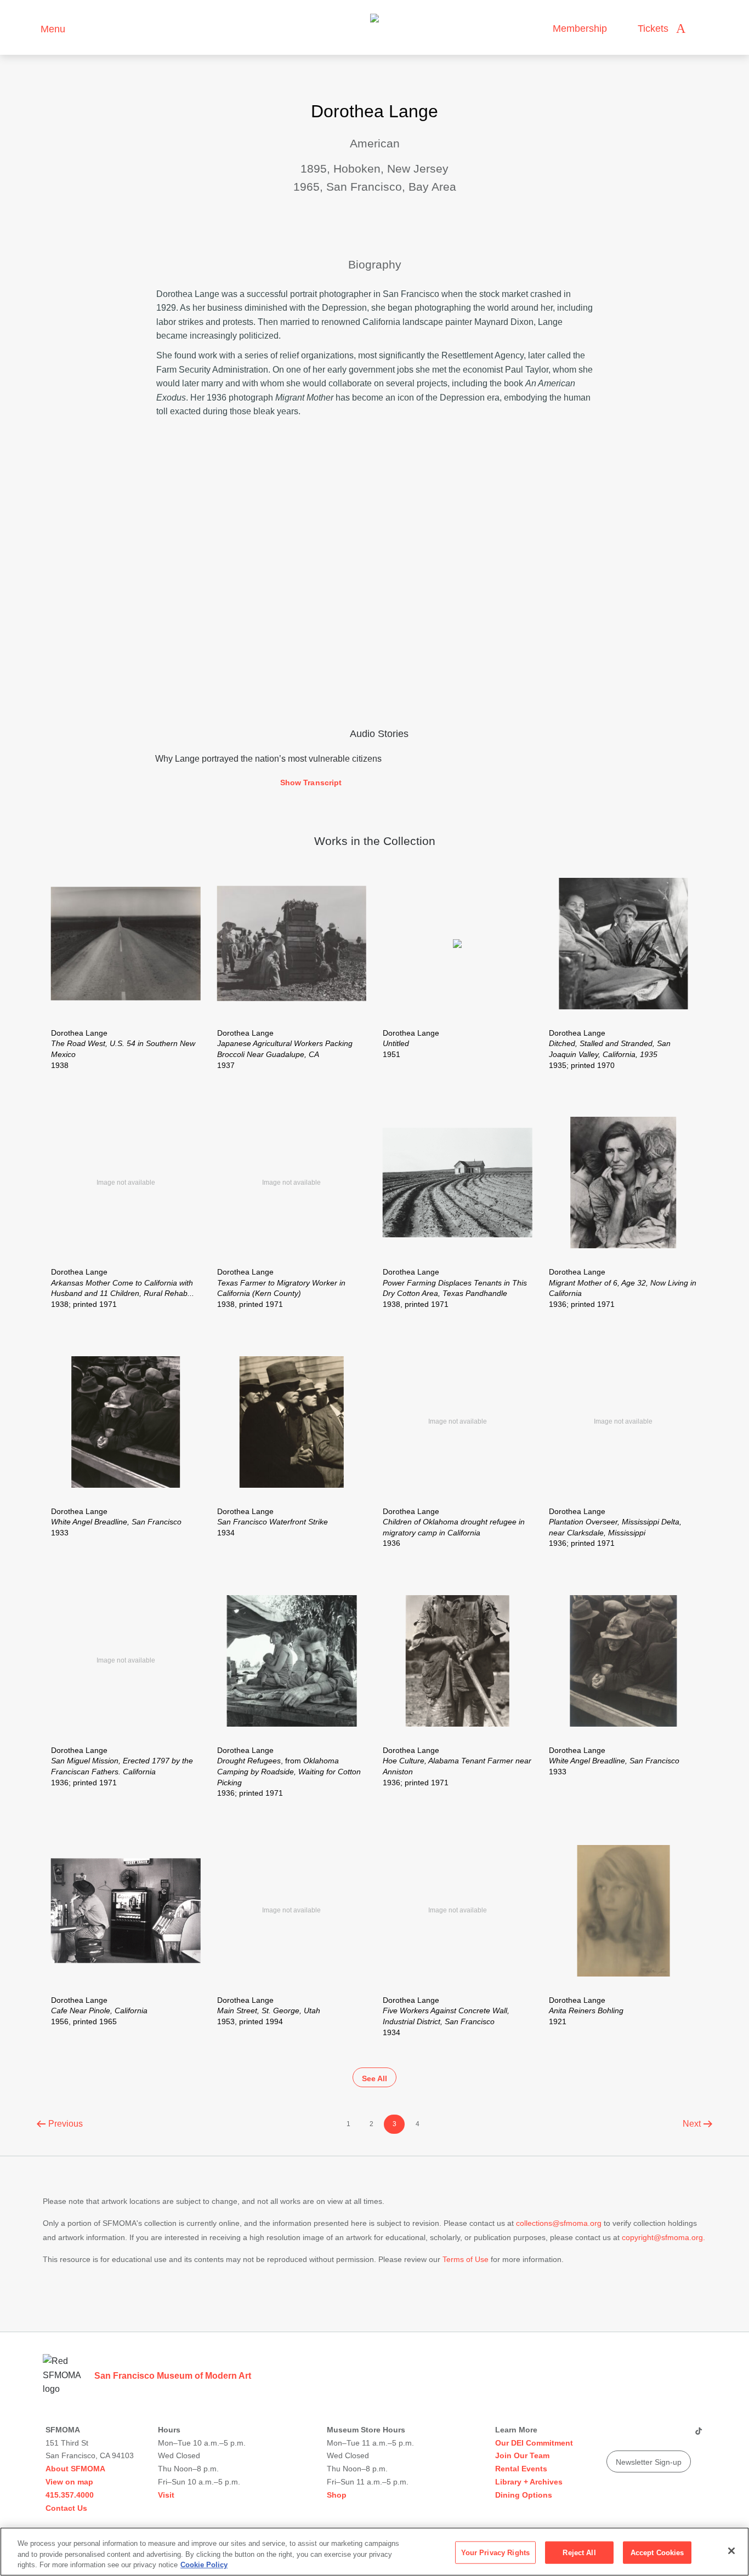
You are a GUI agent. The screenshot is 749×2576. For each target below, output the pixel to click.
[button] (374, 783)
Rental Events (521, 2469)
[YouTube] (614, 2435)
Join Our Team (522, 2455)
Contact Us (66, 2508)
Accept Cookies (657, 2552)
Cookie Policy (204, 2565)
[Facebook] (677, 2435)
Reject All (579, 2552)
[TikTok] (698, 2435)
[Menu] (27, 28)
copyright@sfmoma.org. (663, 2237)
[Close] (731, 2551)
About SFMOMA (75, 2469)
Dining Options (524, 2495)
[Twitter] (656, 2435)
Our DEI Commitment (534, 2443)
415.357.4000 (70, 2495)
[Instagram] (635, 2435)
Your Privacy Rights (495, 2552)
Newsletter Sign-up (649, 2462)
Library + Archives (529, 2482)
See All (374, 2078)
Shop (337, 2495)
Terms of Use (466, 2259)
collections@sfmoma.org (559, 2223)
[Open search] (705, 29)
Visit (166, 2495)
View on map (69, 2482)
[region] (374, 2552)
